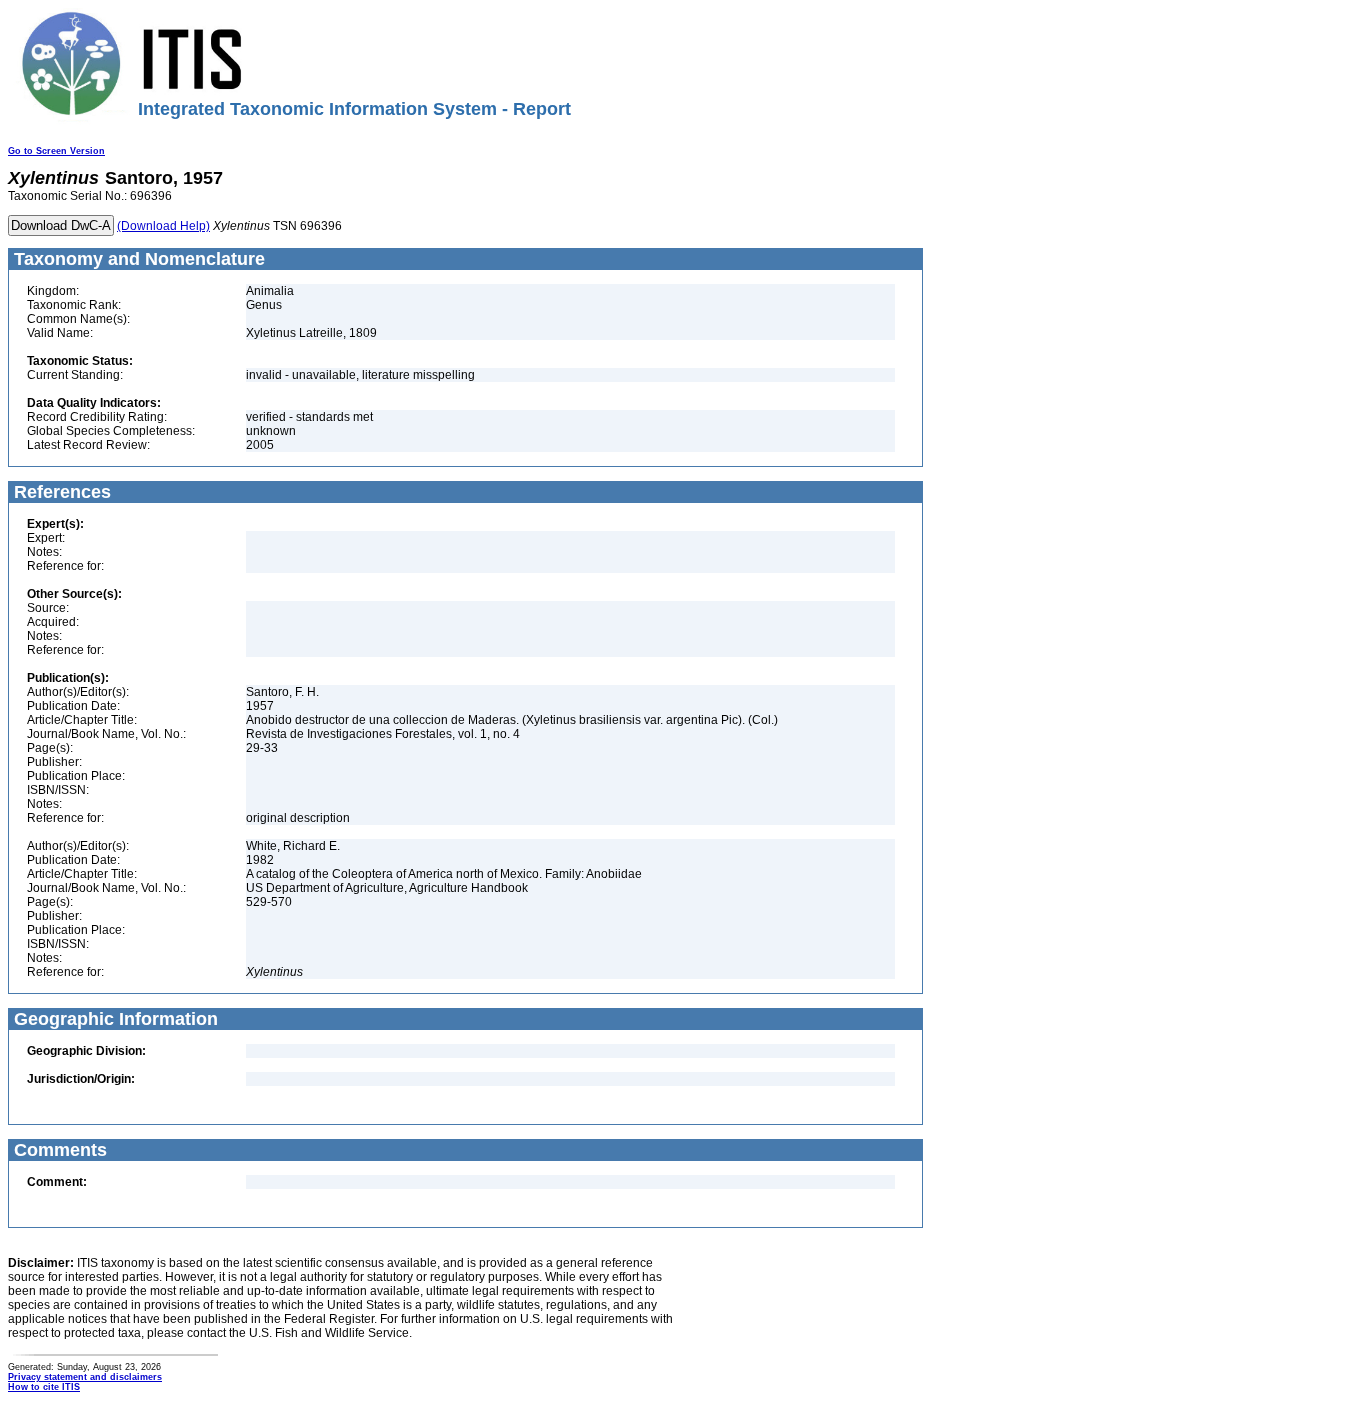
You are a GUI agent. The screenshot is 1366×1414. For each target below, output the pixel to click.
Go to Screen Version (56, 151)
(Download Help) (163, 226)
